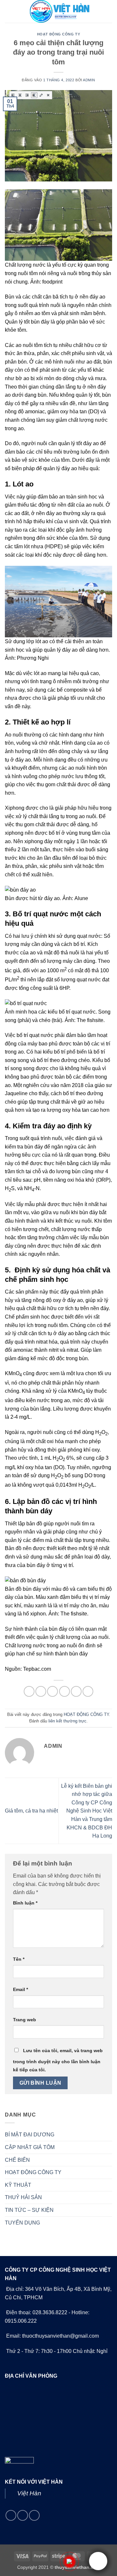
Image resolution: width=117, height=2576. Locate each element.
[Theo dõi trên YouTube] (34, 2515)
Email (20, 1989)
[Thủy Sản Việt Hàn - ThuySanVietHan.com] (58, 11)
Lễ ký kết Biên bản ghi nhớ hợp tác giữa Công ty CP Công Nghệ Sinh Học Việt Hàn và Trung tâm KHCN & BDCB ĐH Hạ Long (87, 1811)
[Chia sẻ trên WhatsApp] (29, 1691)
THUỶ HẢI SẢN (23, 2197)
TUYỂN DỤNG (22, 2223)
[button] (9, 11)
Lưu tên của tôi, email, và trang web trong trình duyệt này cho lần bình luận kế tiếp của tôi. (58, 2060)
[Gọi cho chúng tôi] (23, 2515)
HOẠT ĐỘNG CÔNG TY (59, 34)
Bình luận (25, 1903)
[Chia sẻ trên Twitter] (52, 1691)
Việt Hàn (29, 2493)
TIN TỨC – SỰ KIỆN (29, 2210)
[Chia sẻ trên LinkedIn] (88, 1691)
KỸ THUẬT (18, 2185)
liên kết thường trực (67, 1721)
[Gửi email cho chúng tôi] (11, 2515)
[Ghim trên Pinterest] (76, 1691)
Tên (19, 1959)
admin (89, 80)
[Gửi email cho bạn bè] (65, 1691)
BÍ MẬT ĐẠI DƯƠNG (30, 2135)
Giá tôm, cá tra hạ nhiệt (31, 1811)
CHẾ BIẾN (17, 2160)
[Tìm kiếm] (110, 11)
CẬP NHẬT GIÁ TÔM (30, 2147)
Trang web (25, 2020)
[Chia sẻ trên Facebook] (41, 1691)
